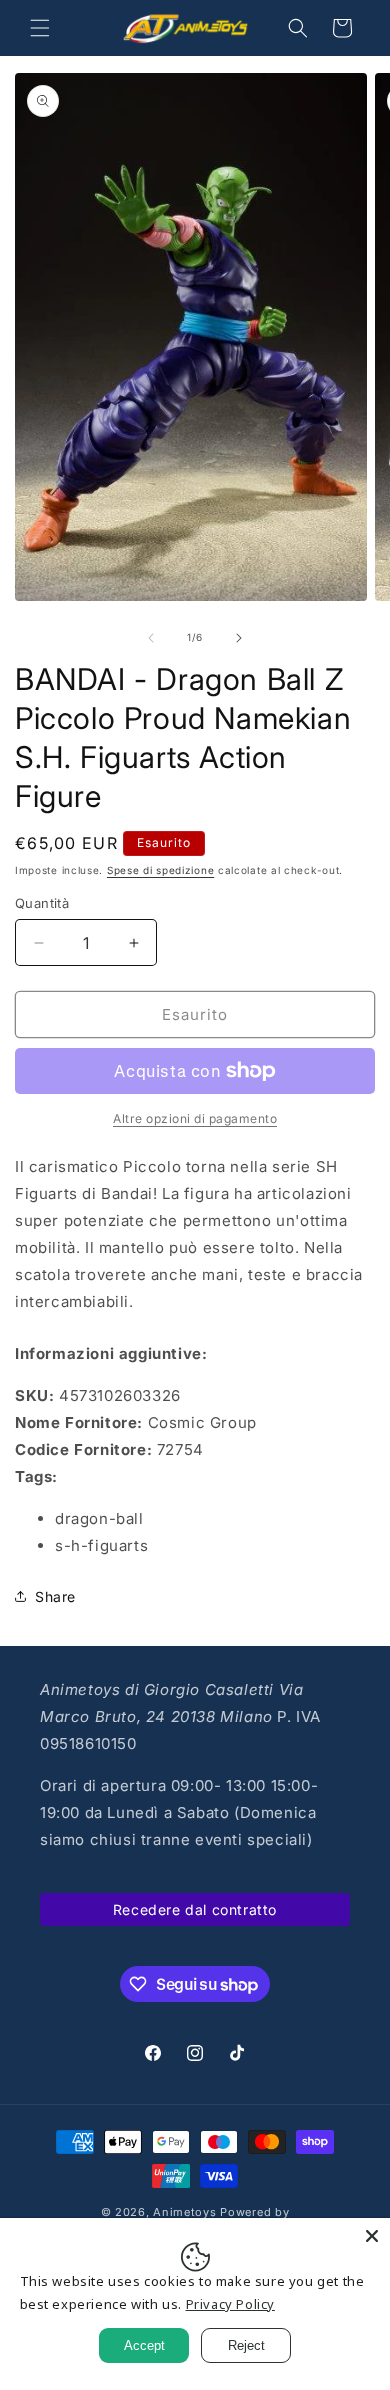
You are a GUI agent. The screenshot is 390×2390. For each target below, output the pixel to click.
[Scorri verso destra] (239, 638)
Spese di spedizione (160, 870)
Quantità (42, 903)
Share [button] (55, 1596)
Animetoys (184, 2212)
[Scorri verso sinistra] (151, 638)
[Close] (372, 2236)
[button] (40, 28)
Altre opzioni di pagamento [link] (195, 1118)
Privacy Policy (230, 2304)
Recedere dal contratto (195, 1909)
